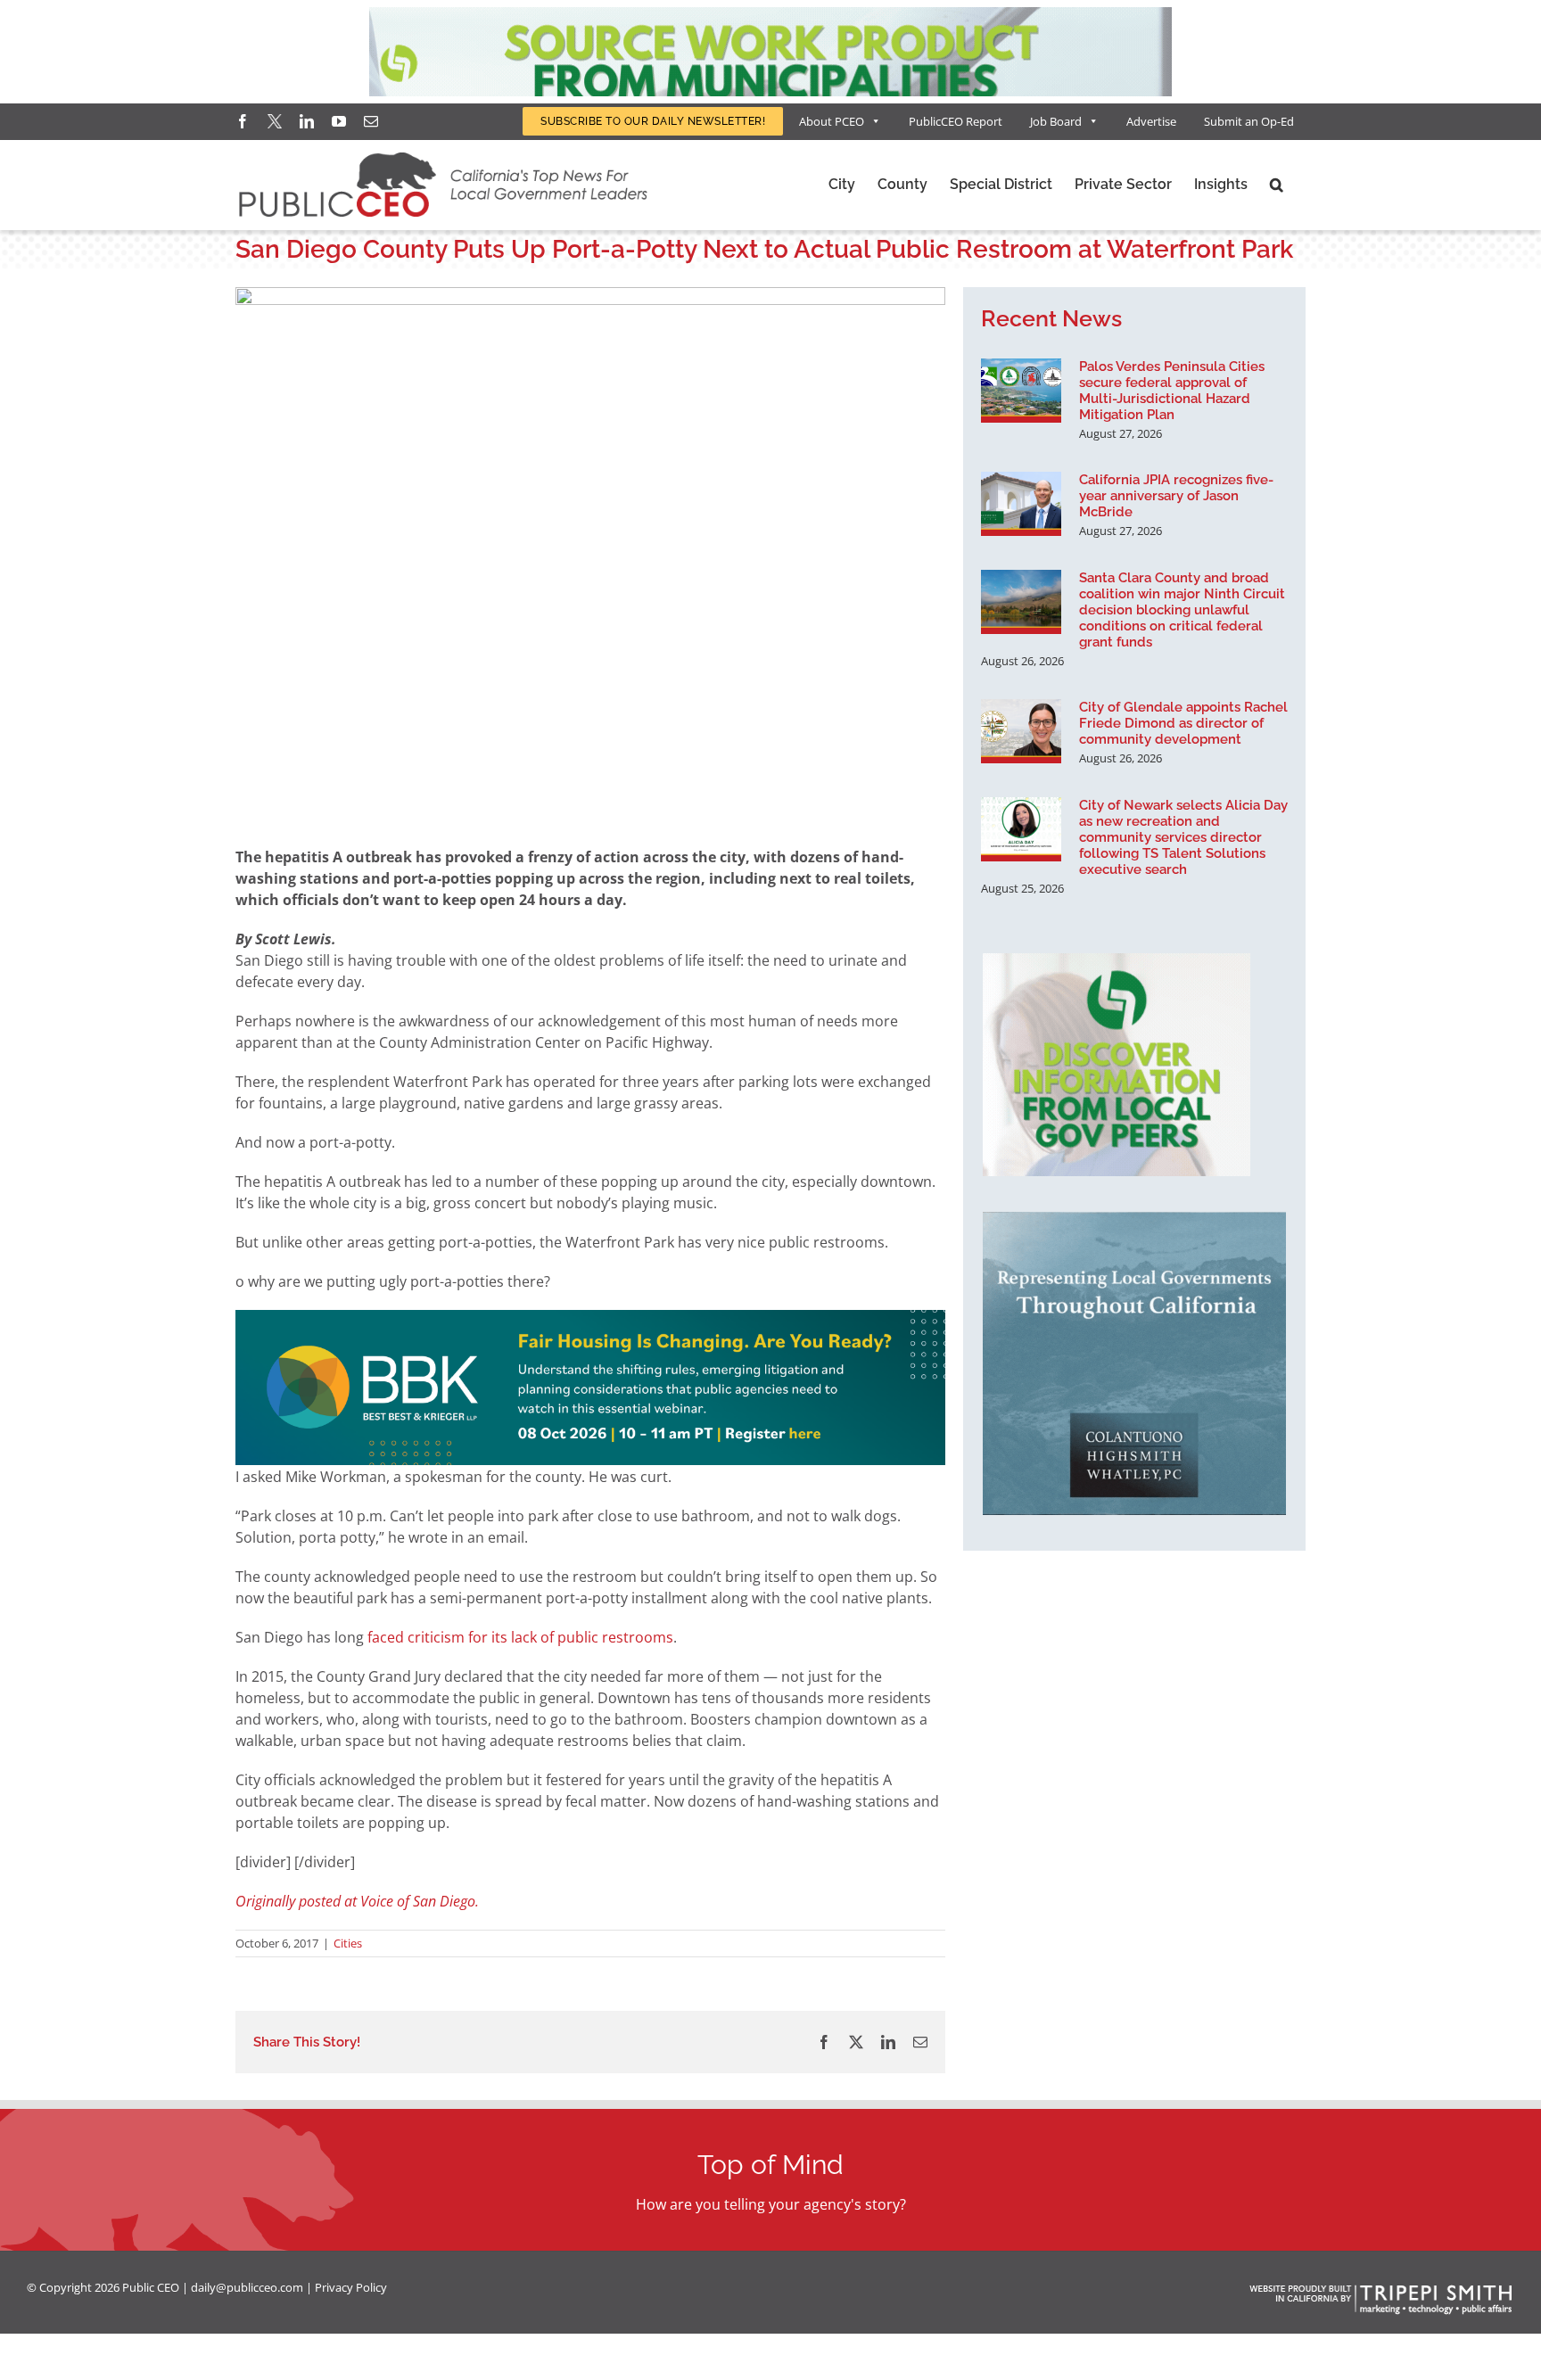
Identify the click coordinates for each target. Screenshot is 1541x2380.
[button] (1277, 185)
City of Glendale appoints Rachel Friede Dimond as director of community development (1183, 723)
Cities (348, 1943)
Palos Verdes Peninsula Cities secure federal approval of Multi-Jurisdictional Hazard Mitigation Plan (1172, 391)
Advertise (1151, 121)
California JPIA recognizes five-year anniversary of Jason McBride (1176, 496)
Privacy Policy (351, 2287)
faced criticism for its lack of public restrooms (520, 1637)
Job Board (1056, 121)
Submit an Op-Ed (1249, 121)
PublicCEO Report (956, 121)
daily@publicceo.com (247, 2287)
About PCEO (832, 121)
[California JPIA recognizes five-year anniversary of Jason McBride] (1021, 504)
